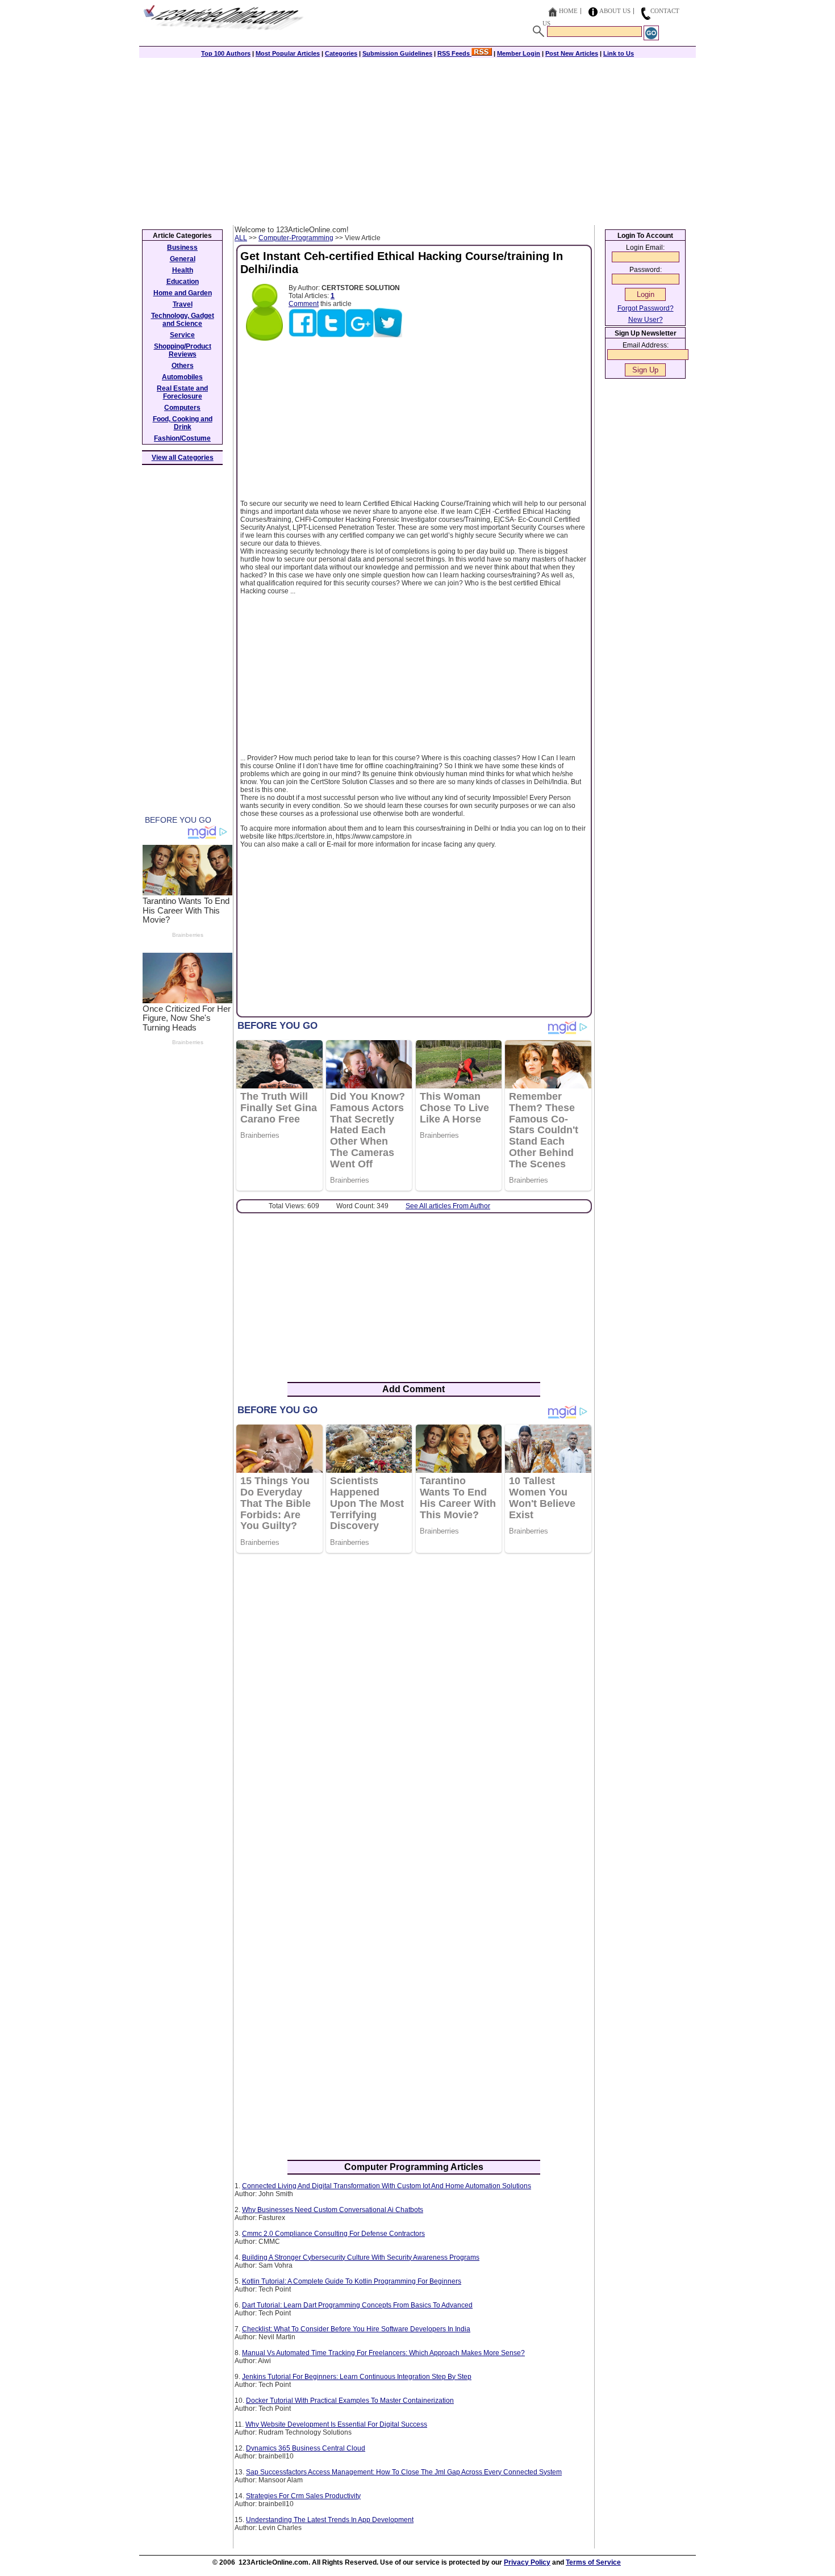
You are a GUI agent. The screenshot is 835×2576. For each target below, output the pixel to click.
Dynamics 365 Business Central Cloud (306, 2448)
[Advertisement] (417, 140)
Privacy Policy (527, 2562)
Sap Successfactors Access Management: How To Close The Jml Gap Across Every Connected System (404, 2472)
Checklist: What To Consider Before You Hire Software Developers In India (356, 2329)
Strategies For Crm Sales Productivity (303, 2496)
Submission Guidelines (397, 53)
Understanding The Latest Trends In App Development (330, 2520)
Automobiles (182, 377)
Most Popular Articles (288, 53)
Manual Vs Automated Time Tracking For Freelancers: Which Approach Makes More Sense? (383, 2353)
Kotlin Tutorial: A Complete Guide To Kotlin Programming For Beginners (352, 2281)
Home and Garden (183, 293)
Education (183, 282)
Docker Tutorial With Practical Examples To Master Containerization (350, 2401)
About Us (615, 11)
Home (568, 11)
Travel (183, 304)
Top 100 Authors (226, 53)
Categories (341, 53)
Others (183, 366)
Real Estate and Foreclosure (182, 392)
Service (182, 335)
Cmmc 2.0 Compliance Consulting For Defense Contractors (333, 2234)
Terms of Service (593, 2562)
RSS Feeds (454, 53)
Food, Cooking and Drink (183, 423)
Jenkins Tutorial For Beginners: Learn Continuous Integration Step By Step (357, 2377)
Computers (182, 408)
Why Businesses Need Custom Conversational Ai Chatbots (333, 2210)
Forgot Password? (646, 308)
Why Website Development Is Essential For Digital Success (336, 2424)
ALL (241, 238)
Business (182, 248)
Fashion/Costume (182, 438)
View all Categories (183, 458)
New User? (646, 320)
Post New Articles (572, 53)
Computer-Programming (296, 238)
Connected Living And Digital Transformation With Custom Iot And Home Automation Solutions (387, 2186)
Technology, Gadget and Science (183, 320)
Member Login (519, 53)
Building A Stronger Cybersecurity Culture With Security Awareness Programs (361, 2257)
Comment (304, 304)
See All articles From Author (448, 1206)
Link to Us (619, 53)
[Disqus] (414, 1708)
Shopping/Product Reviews (183, 350)
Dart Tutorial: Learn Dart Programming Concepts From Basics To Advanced (357, 2305)
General (183, 259)
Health (183, 270)
